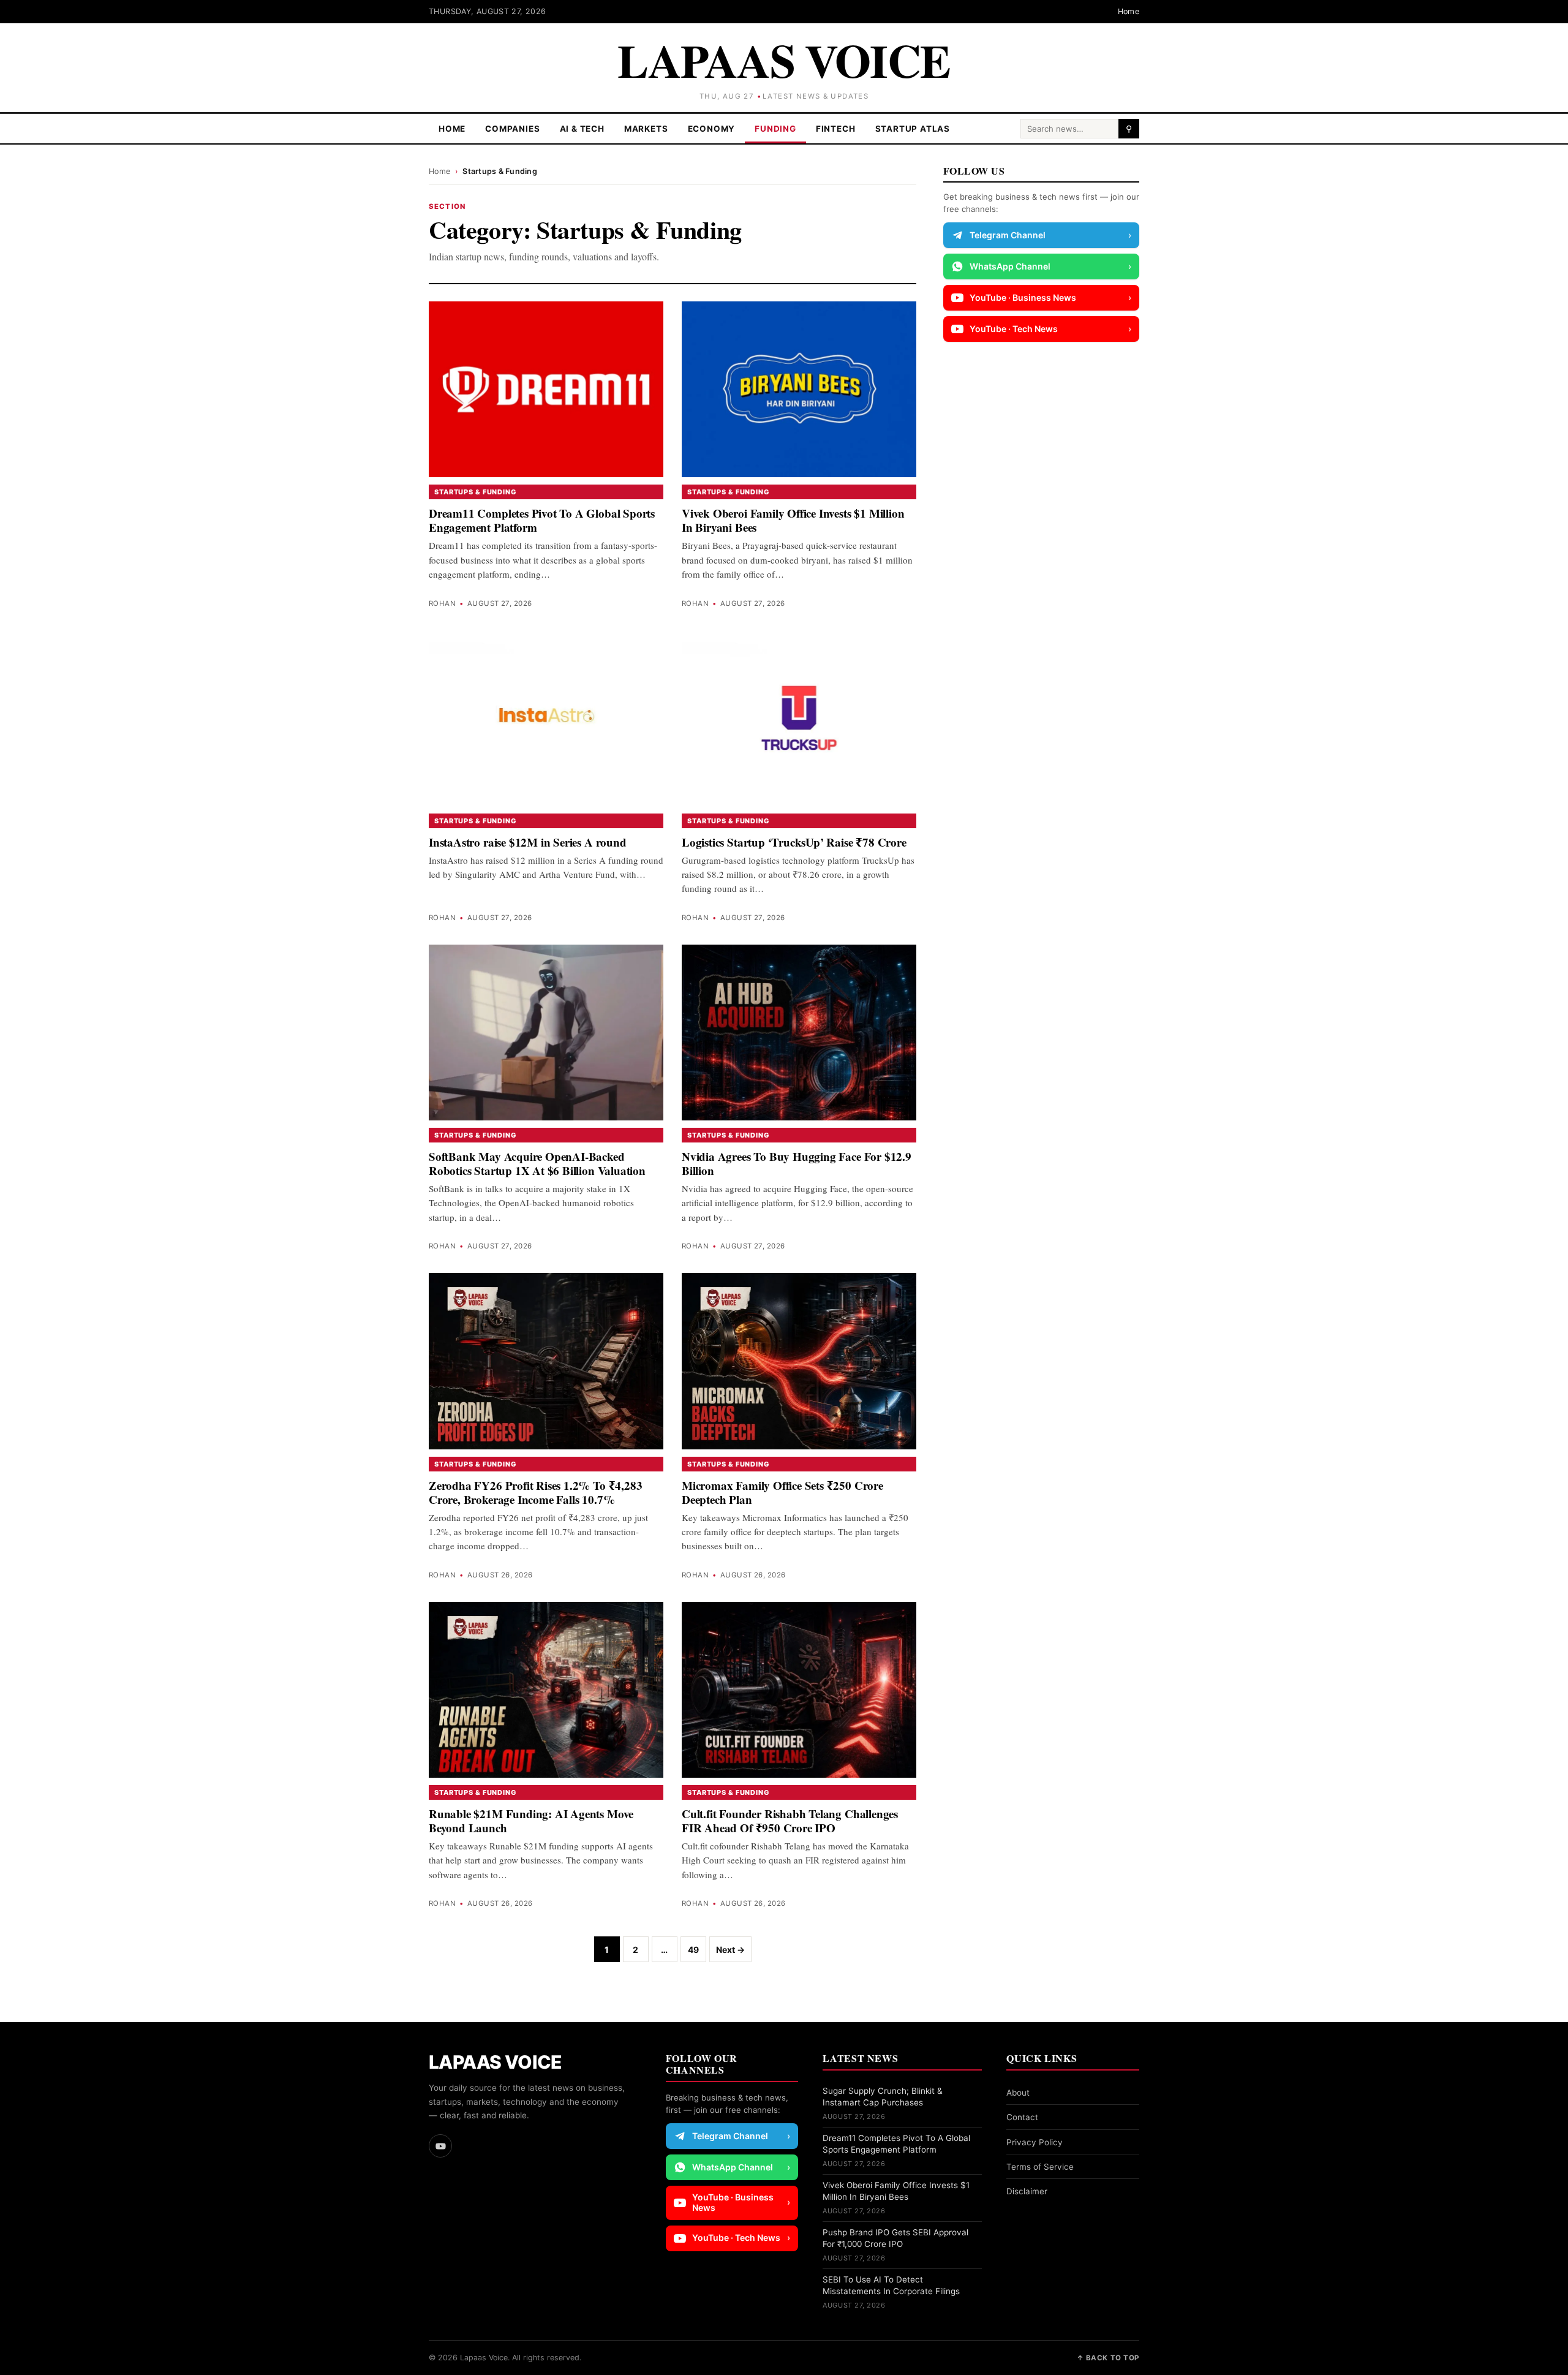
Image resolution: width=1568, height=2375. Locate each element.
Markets (646, 129)
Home (1129, 11)
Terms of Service (1040, 2167)
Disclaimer (1027, 2191)
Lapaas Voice (784, 60)
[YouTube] (440, 2146)
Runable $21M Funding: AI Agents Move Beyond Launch (531, 1821)
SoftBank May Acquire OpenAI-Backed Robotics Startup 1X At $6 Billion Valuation (537, 1163)
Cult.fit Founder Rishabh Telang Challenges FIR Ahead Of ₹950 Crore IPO (790, 1821)
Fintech (836, 129)
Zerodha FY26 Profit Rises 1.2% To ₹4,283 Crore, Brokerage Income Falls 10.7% (535, 1492)
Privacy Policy (1035, 2142)
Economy (712, 129)
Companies (512, 129)
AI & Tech (582, 129)
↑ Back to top (1108, 2358)
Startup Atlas (913, 129)
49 (693, 1950)
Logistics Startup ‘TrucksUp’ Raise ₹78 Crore (794, 842)
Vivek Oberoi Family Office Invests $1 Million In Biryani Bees (793, 520)
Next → (730, 1950)
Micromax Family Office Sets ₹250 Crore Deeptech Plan (782, 1492)
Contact (1022, 2117)
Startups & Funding (475, 492)
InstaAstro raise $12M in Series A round (528, 842)
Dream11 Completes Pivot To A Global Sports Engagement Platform (542, 520)
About (1018, 2093)
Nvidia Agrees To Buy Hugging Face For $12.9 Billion (797, 1163)
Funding (775, 129)
